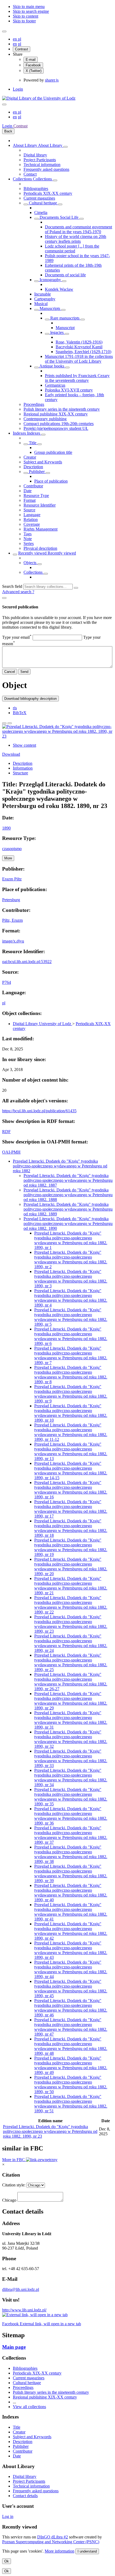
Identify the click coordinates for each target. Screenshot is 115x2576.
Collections (23, 179)
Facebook (33, 65)
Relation (31, 519)
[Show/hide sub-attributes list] (26, 444)
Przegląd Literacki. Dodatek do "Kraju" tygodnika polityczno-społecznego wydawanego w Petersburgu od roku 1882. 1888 (68, 1195)
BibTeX (20, 713)
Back (8, 131)
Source (29, 510)
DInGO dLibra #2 (53, 2537)
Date (28, 491)
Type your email (17, 637)
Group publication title (53, 452)
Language (32, 515)
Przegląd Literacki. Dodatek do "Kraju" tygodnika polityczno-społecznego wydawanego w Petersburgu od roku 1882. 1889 (68, 1209)
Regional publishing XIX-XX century (56, 414)
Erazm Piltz (12, 879)
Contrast (22, 49)
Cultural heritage (43, 203)
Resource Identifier (40, 505)
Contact (30, 174)
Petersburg (11, 900)
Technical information (42, 165)
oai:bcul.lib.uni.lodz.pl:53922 (27, 962)
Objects (30, 563)
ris (15, 708)
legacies (57, 332)
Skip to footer (24, 21)
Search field (12, 586)
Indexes (20, 433)
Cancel (10, 672)
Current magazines (39, 198)
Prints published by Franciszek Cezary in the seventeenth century (77, 378)
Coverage (32, 524)
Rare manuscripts (65, 318)
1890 (6, 828)
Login (18, 89)
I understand (87, 2551)
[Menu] (4, 31)
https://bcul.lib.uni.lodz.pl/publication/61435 (39, 1111)
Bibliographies (36, 189)
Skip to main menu (29, 7)
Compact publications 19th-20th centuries (59, 424)
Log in (8, 2516)
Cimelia (41, 213)
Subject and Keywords (43, 462)
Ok (7, 2561)
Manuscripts (50, 308)
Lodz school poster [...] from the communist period (72, 248)
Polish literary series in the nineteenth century (62, 409)
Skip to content (26, 16)
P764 (7, 982)
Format (30, 500)
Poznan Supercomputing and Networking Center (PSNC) (51, 2542)
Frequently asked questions (46, 169)
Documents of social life (65, 275)
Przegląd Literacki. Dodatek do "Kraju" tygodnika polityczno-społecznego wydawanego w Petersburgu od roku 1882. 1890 (68, 1224)
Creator (30, 457)
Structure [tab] (20, 773)
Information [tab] (23, 768)
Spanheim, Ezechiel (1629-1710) (83, 352)
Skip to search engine (31, 11)
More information (60, 2551)
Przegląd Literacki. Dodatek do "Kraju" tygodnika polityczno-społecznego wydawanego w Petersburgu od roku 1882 (60, 1166)
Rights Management (41, 529)
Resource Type (36, 496)
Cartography (45, 299)
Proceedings (34, 404)
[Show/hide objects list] (66, 147)
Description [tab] (23, 763)
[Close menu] (4, 104)
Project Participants (40, 160)
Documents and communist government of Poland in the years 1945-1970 (78, 229)
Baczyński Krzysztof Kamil (79, 347)
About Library (25, 145)
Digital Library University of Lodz (43, 1024)
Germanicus (55, 385)
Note (28, 539)
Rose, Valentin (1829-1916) (79, 342)
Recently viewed (33, 553)
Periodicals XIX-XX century (48, 193)
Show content (24, 745)
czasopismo (12, 849)
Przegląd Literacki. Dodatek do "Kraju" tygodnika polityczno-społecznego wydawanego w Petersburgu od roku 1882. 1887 (68, 1180)
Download (11, 754)
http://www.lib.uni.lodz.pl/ (24, 2310)
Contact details (25, 2496)
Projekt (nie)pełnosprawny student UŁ (56, 428)
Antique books (52, 366)
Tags (28, 534)
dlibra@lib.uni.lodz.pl (21, 2289)
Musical (41, 304)
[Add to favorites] (4, 723)
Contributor (33, 486)
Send (24, 672)
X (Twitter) (34, 71)
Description (33, 467)
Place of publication (51, 481)
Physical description (40, 548)
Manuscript (65, 328)
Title (33, 443)
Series (29, 543)
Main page (14, 2347)
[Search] (76, 588)
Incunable (43, 294)
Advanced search (17, 592)
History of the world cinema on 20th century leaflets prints (76, 239)
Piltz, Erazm (12, 920)
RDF (6, 1132)
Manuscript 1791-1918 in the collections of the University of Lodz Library (79, 359)
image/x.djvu (13, 941)
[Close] (4, 598)
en (15, 39)
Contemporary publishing (45, 419)
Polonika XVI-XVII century (69, 390)
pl (20, 39)
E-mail (31, 60)
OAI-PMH (11, 1152)
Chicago (9, 2200)
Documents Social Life (59, 217)
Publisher (37, 472)
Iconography (50, 280)
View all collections (29, 2407)
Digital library (35, 155)
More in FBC (14, 2160)
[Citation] (10, 723)
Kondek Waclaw (59, 289)
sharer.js (52, 80)
